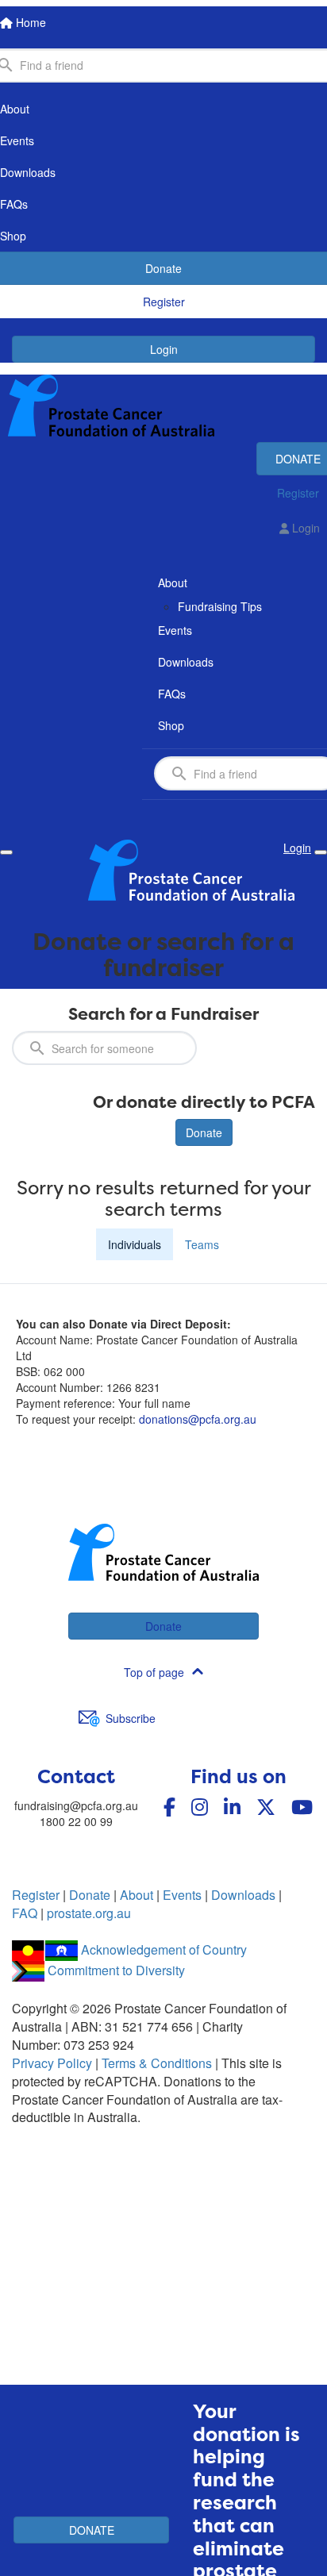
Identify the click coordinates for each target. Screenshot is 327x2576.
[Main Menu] (6, 852)
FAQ (25, 1913)
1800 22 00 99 (76, 1821)
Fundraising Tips (220, 606)
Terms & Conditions (157, 2063)
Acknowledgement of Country (164, 1949)
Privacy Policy (52, 2063)
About (137, 1895)
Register (36, 1895)
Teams (202, 1244)
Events (182, 1895)
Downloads (243, 1895)
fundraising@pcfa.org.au (76, 1805)
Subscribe (131, 1718)
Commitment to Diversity (116, 1970)
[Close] (321, 852)
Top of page (154, 1672)
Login (164, 349)
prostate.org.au (89, 1913)
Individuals (135, 1244)
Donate (204, 1132)
